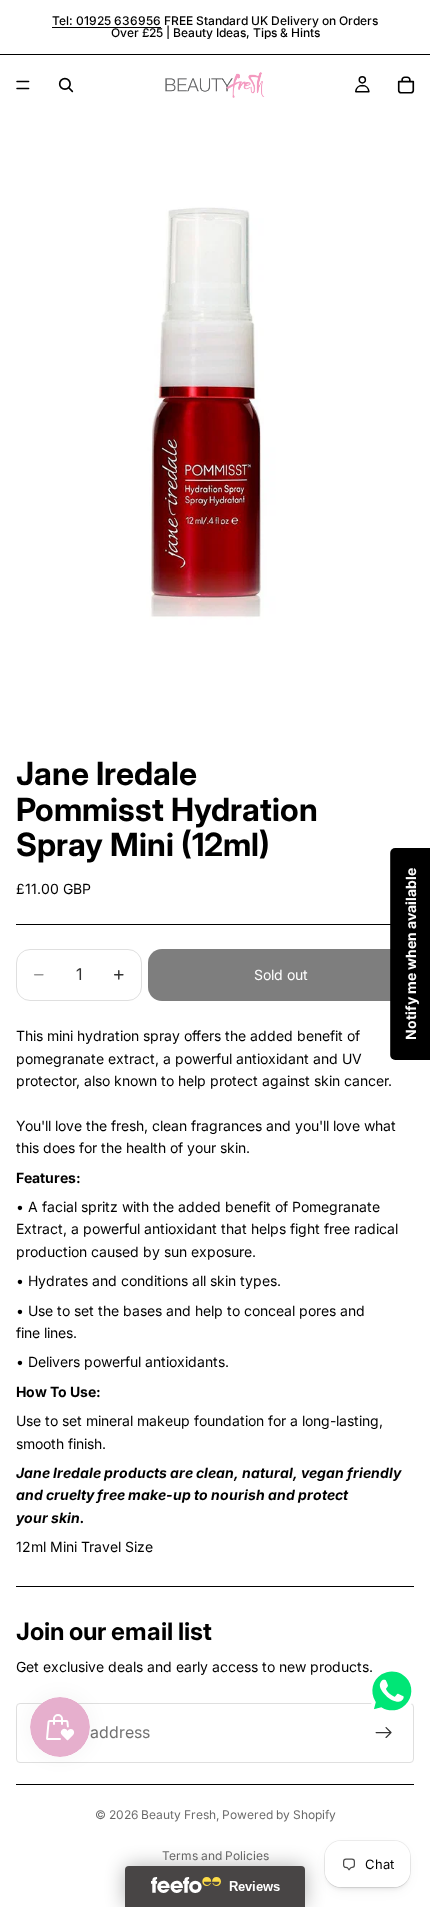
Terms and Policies (215, 1855)
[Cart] (406, 85)
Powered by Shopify (279, 1814)
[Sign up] (384, 1733)
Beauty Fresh (178, 1814)
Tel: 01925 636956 (106, 20)
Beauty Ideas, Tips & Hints (246, 32)
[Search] (66, 85)
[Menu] (23, 85)
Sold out (281, 974)
